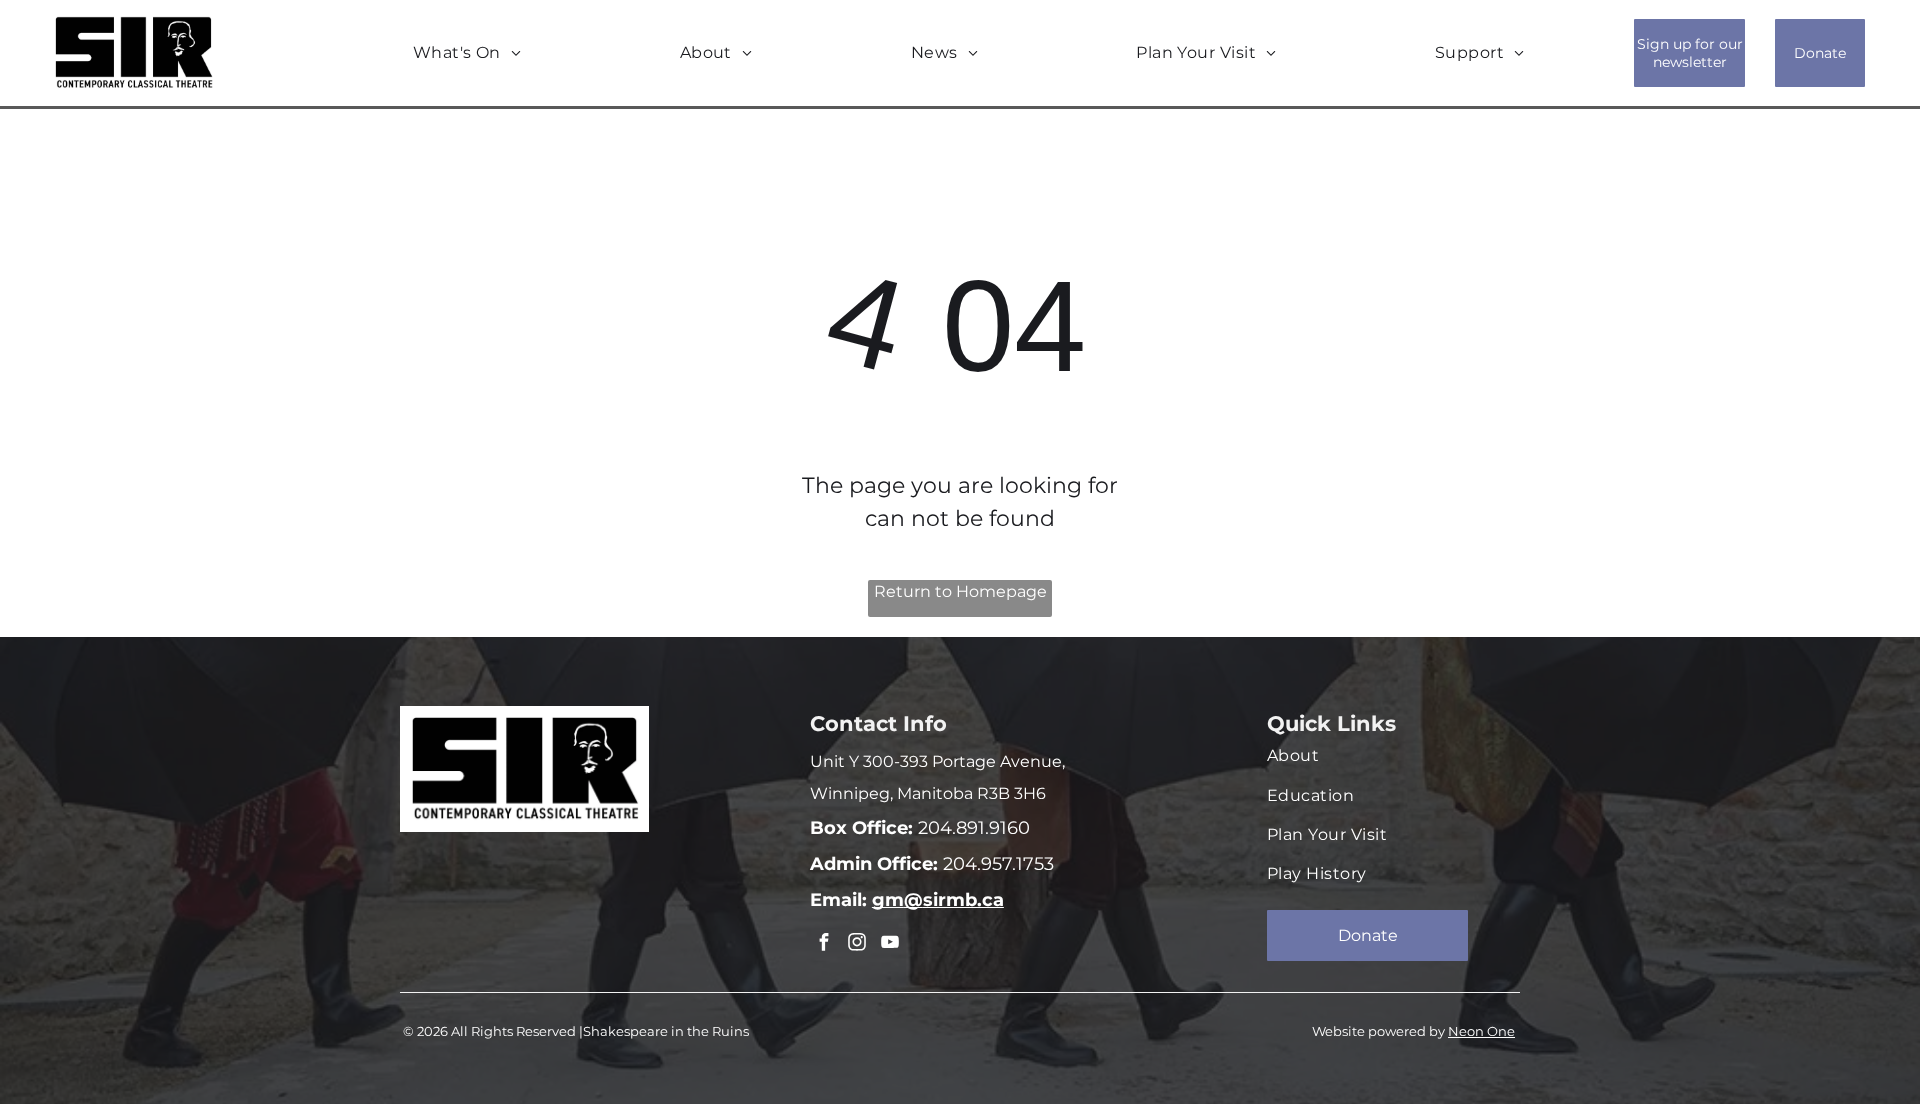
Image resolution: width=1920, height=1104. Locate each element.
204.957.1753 (996, 864)
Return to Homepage (960, 591)
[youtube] (890, 944)
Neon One (1481, 1031)
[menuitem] (467, 53)
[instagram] (857, 944)
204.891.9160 (971, 828)
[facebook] (824, 944)
